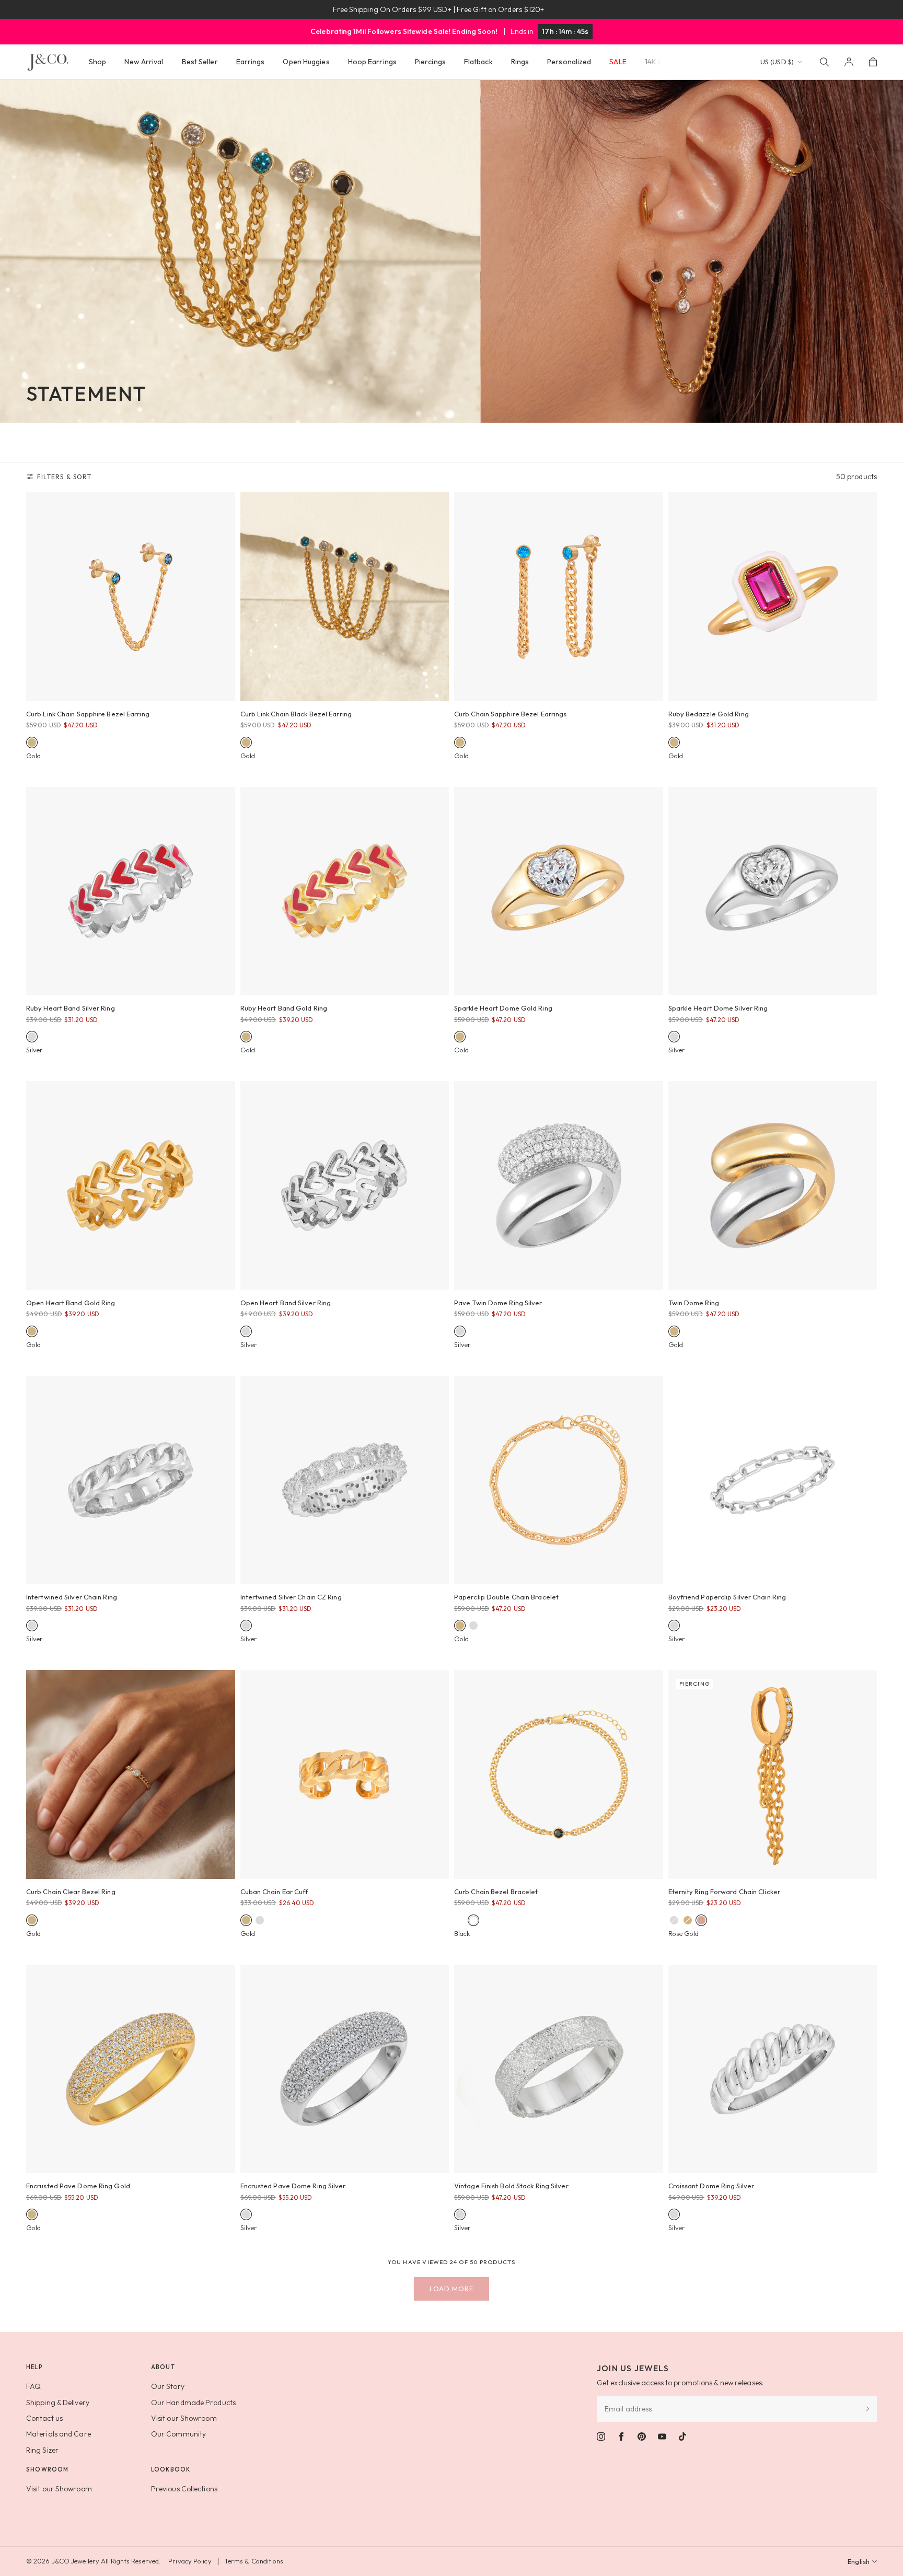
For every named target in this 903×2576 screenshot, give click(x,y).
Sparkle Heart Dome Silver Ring (718, 1008)
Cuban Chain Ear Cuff (274, 1892)
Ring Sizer (42, 2450)
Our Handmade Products (193, 2403)
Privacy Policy (190, 2561)
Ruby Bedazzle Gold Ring (709, 714)
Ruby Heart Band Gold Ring (284, 1008)
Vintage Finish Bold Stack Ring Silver (511, 2186)
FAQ (33, 2386)
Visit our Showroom (184, 2418)
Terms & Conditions (254, 2561)
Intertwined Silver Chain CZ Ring (291, 1597)
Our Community (178, 2434)
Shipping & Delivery (58, 2403)
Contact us (44, 2418)
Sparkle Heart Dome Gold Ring (503, 1008)
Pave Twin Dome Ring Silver (498, 1303)
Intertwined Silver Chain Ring (72, 1597)
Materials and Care (59, 2434)
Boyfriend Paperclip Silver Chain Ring (727, 1597)
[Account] (849, 62)
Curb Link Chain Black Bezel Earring (296, 714)
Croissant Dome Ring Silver (711, 2186)
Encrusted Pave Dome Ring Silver (293, 2186)
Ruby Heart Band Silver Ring (71, 1008)
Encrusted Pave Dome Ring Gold (78, 2186)
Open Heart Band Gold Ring (71, 1303)
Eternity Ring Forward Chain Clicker (725, 1892)
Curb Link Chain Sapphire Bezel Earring (88, 714)
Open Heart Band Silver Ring (286, 1303)
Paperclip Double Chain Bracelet (506, 1597)
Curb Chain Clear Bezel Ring (71, 1892)
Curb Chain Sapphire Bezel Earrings (510, 714)
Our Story (168, 2386)
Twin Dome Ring (694, 1303)
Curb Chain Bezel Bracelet (496, 1892)
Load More (451, 2289)
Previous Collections (184, 2489)
